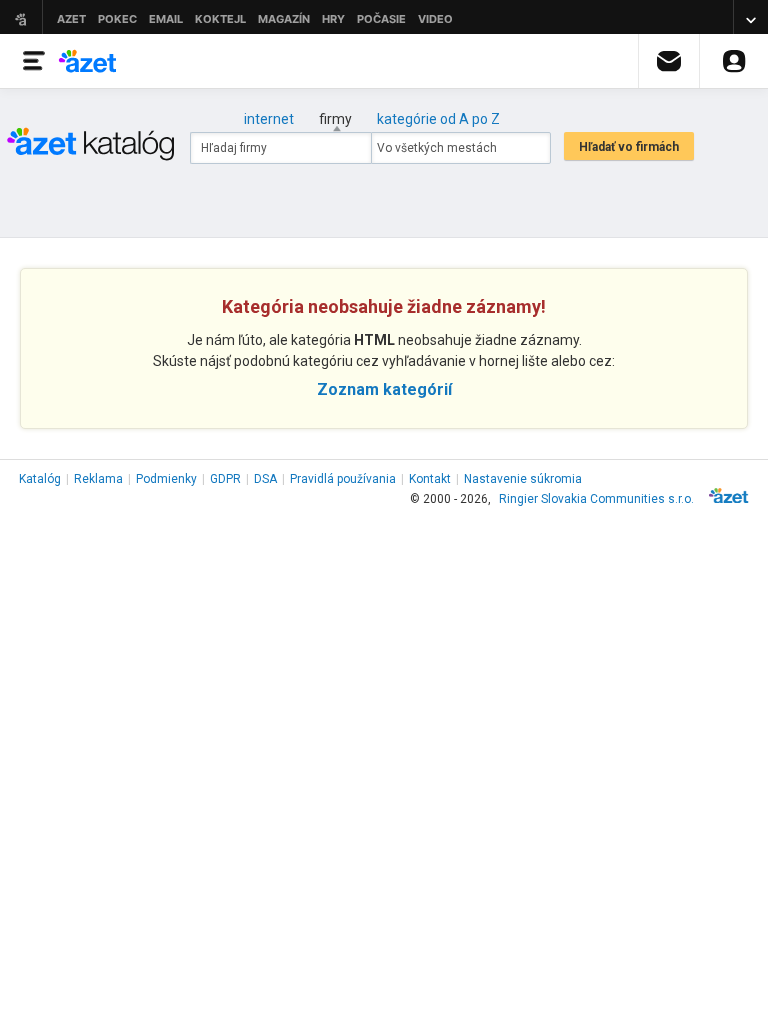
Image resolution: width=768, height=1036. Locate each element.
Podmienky (166, 479)
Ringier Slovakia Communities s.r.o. (596, 499)
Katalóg (40, 479)
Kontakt (430, 479)
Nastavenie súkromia (523, 479)
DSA (265, 479)
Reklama (98, 479)
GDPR (225, 479)
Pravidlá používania (343, 479)
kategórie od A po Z (438, 119)
